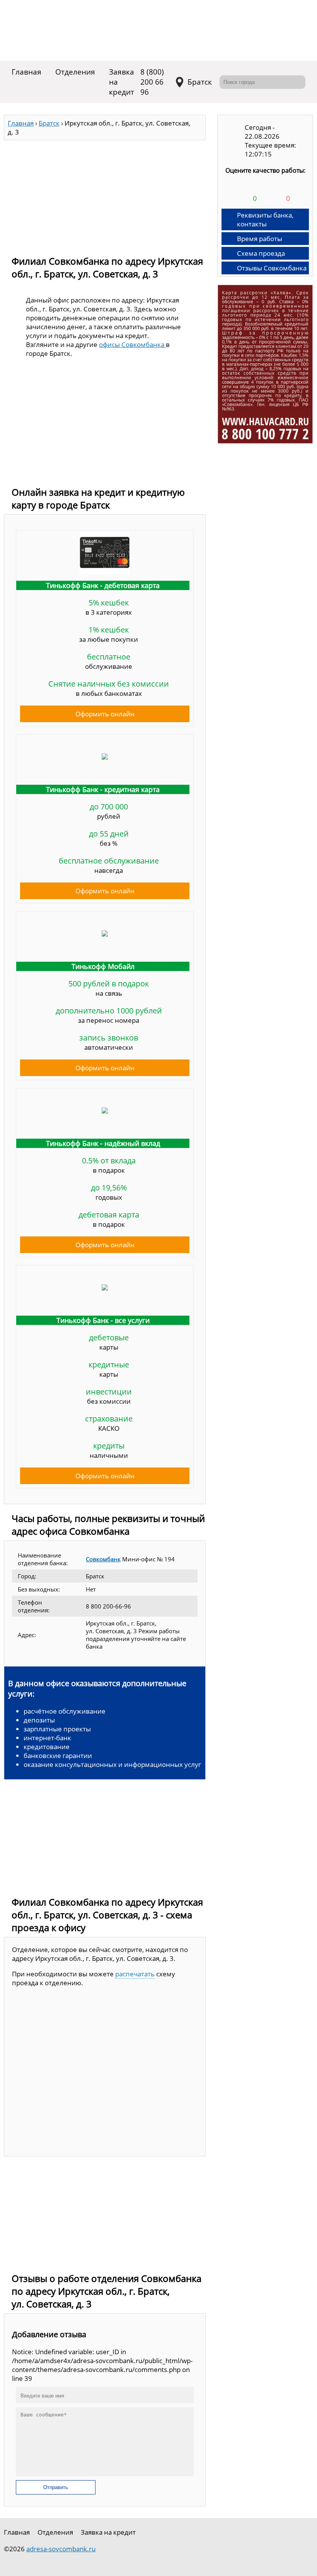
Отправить (56, 2487)
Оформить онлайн (105, 714)
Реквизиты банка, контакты (265, 219)
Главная (26, 72)
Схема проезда (261, 253)
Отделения (75, 72)
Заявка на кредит (122, 82)
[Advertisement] (105, 194)
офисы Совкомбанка (132, 344)
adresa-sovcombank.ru (61, 2549)
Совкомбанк (103, 1559)
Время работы (260, 239)
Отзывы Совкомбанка (272, 268)
